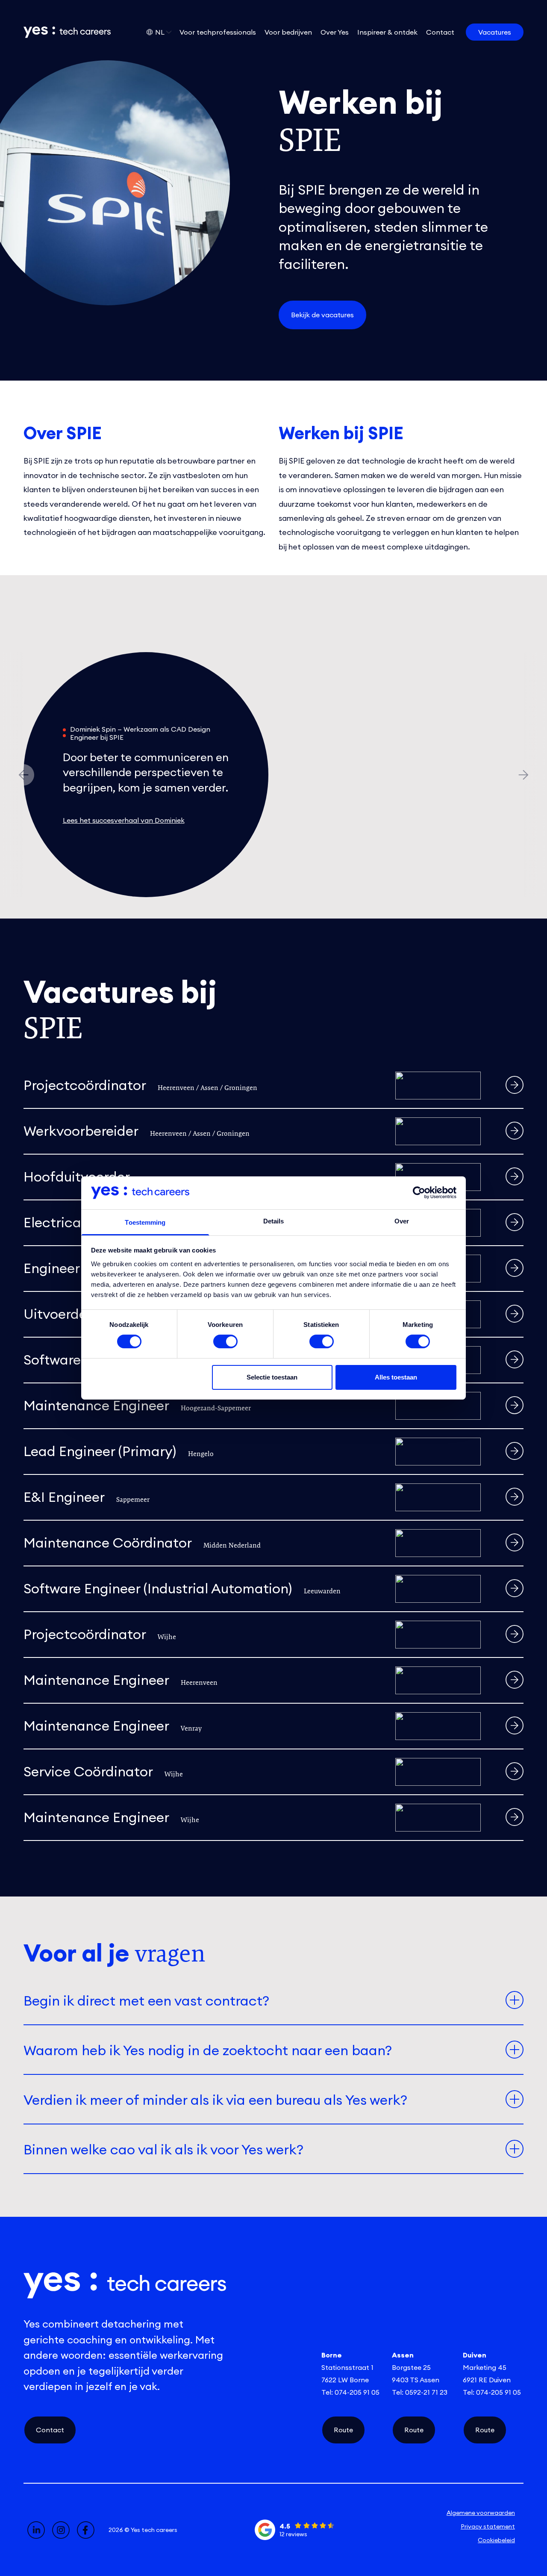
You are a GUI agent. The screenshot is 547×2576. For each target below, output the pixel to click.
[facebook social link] (86, 2530)
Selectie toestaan (272, 1377)
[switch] (225, 1341)
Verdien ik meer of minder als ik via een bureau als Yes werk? (215, 2100)
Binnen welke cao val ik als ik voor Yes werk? (163, 2149)
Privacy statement (488, 2526)
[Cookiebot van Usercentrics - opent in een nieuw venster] (419, 1193)
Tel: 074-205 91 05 (350, 2392)
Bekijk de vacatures (322, 315)
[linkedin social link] (36, 2530)
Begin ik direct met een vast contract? (146, 2001)
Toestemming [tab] (145, 1222)
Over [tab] (402, 1221)
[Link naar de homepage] (61, 32)
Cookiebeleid (496, 2540)
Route (343, 2430)
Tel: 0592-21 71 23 (420, 2392)
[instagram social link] (61, 2530)
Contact (50, 2430)
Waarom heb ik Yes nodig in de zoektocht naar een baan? (208, 2050)
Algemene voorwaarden (481, 2513)
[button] (523, 775)
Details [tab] (274, 1221)
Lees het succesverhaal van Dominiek (124, 820)
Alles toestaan (396, 1377)
